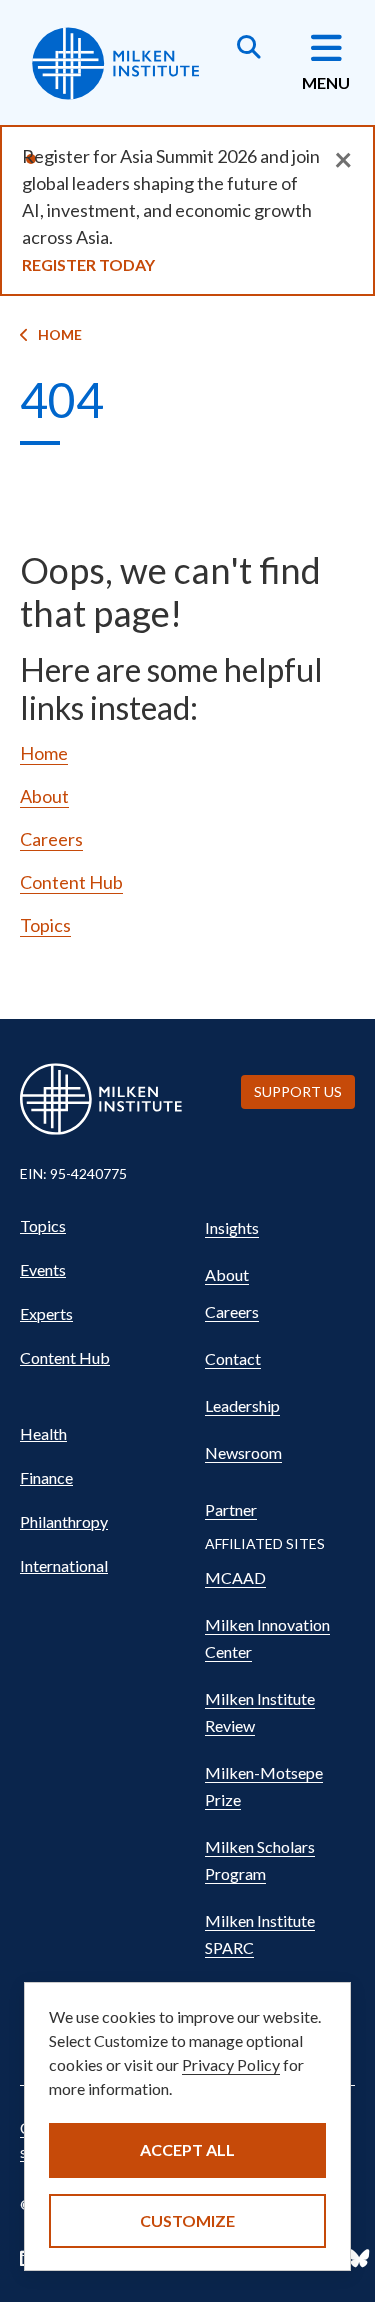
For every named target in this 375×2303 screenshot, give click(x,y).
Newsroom (243, 1452)
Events (43, 1269)
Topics (45, 925)
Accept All (187, 2149)
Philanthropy (64, 1521)
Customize (187, 2220)
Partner (231, 1509)
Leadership (242, 1405)
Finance (46, 1477)
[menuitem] (102, 1226)
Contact (233, 1358)
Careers (51, 839)
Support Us (298, 1091)
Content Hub (71, 882)
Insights (232, 1227)
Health (43, 1433)
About (44, 796)
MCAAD (235, 1577)
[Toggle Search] (249, 49)
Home (60, 334)
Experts (46, 1313)
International (64, 1565)
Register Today (88, 264)
